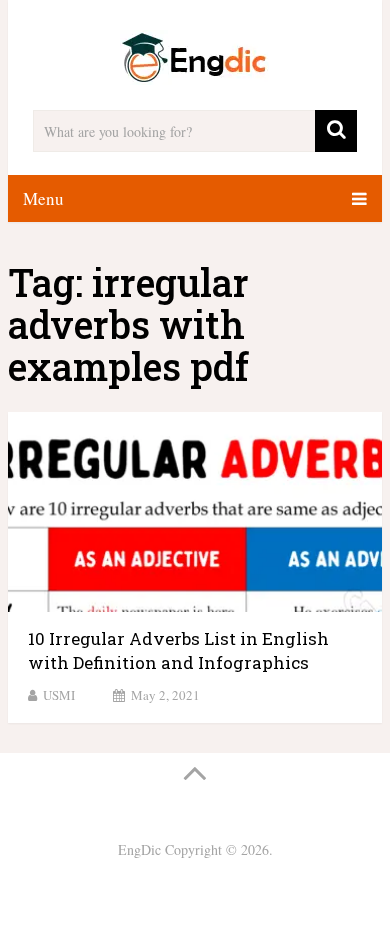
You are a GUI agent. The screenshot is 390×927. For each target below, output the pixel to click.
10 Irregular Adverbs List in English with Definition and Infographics (178, 650)
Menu (43, 198)
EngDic (139, 849)
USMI (59, 695)
